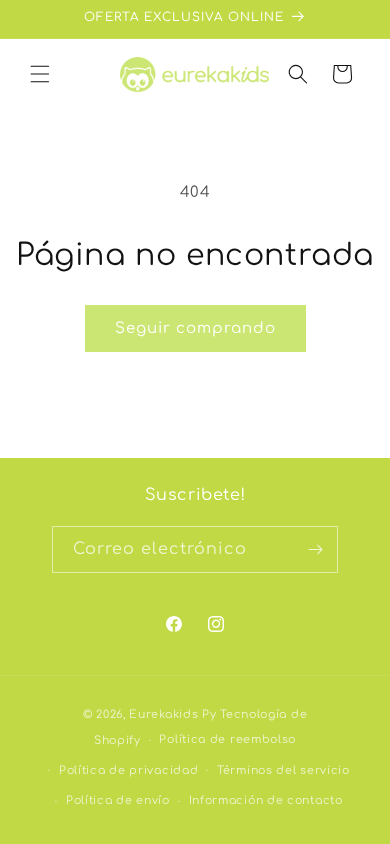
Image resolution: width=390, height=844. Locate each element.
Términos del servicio (283, 770)
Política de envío (118, 800)
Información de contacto (266, 800)
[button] (40, 74)
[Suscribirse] (315, 549)
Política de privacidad (128, 770)
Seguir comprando (195, 328)
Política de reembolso (227, 739)
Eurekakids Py (172, 714)
